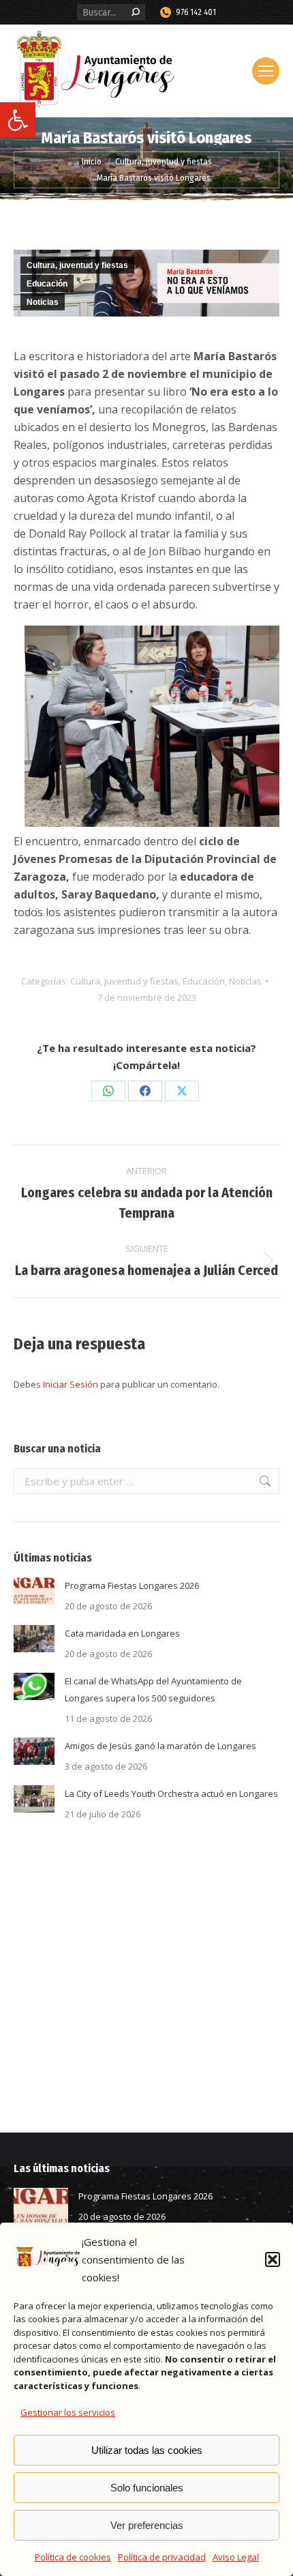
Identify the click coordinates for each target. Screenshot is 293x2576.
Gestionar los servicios (68, 2412)
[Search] (136, 12)
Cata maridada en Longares (122, 1633)
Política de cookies (73, 2557)
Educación (47, 284)
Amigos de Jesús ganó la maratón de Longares (160, 1746)
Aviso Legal (236, 2557)
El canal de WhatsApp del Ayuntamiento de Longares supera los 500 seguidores (153, 1689)
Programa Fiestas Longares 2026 (132, 1585)
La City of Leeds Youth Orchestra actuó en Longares (171, 1794)
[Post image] (34, 1591)
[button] (18, 120)
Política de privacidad (162, 2557)
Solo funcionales (147, 2488)
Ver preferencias (147, 2525)
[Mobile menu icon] (266, 71)
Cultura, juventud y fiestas (77, 265)
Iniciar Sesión (72, 1384)
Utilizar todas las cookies (147, 2450)
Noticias (43, 302)
